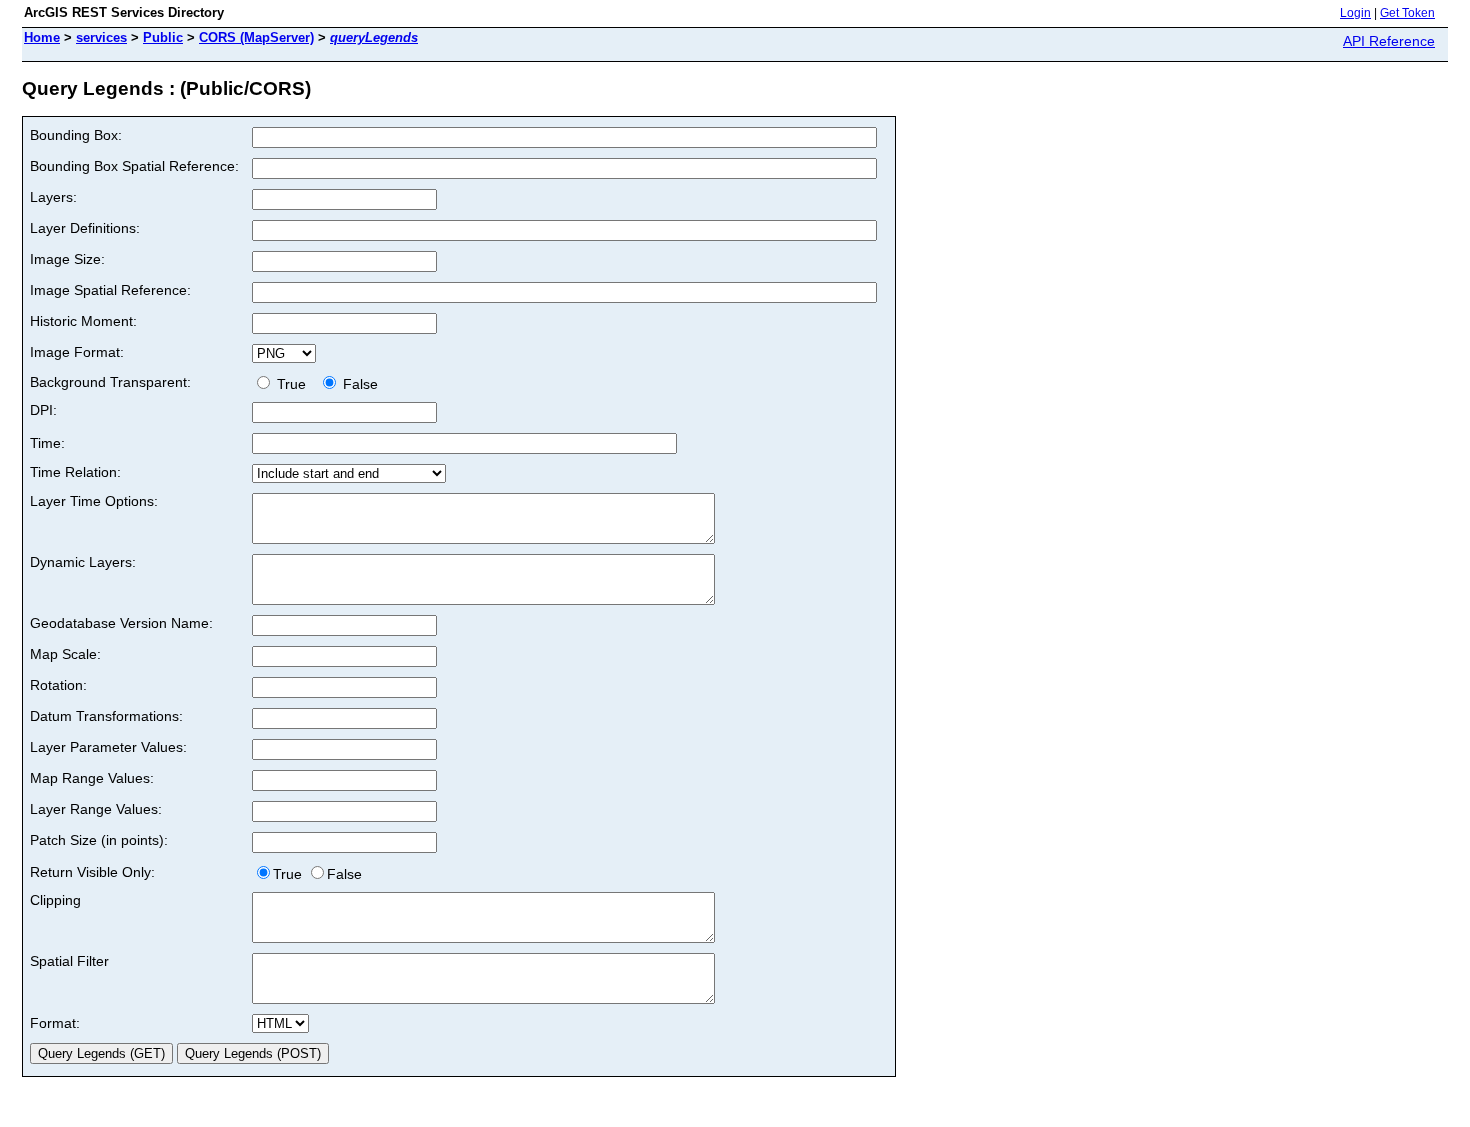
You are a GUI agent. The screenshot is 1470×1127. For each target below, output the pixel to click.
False (358, 384)
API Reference (1389, 41)
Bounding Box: (76, 135)
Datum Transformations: (106, 716)
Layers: (53, 197)
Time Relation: (75, 472)
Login (1355, 13)
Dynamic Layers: (83, 562)
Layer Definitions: (85, 228)
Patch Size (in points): (99, 840)
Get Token (1407, 13)
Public (163, 37)
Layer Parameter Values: (108, 747)
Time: (47, 443)
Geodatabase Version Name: (121, 623)
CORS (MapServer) (256, 37)
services (101, 37)
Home (42, 37)
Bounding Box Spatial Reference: (134, 166)
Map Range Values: (92, 778)
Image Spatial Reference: (110, 290)
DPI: (43, 410)
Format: (55, 1023)
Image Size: (67, 259)
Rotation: (58, 685)
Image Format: (77, 352)
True (293, 384)
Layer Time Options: (94, 501)
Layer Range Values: (96, 809)
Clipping (55, 900)
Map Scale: (65, 654)
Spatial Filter (69, 961)
